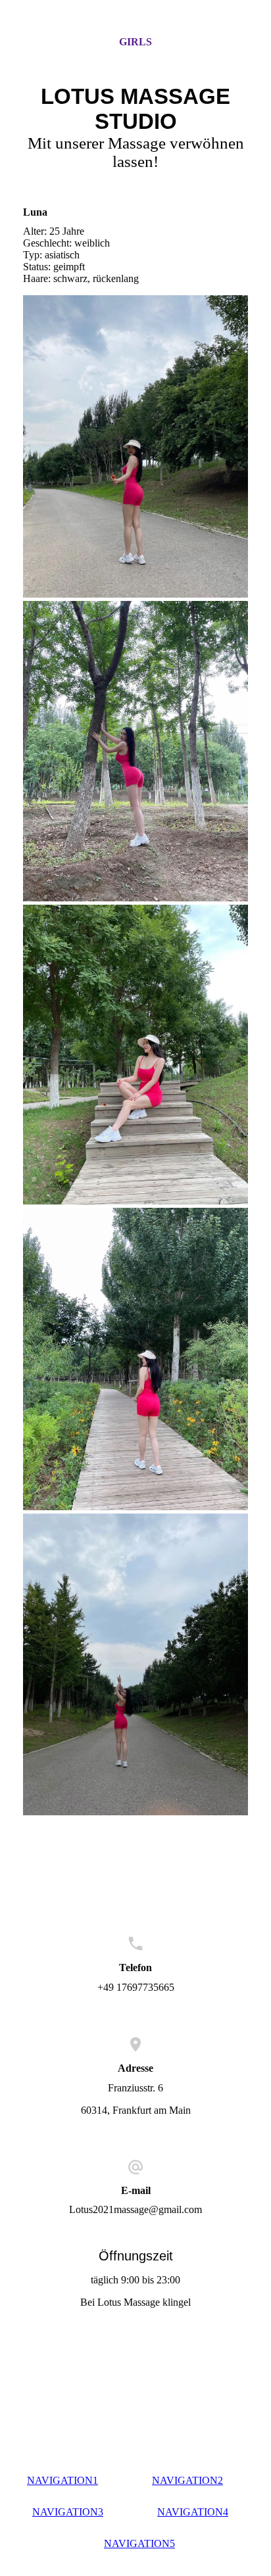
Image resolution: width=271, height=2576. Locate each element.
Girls (135, 42)
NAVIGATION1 (62, 2480)
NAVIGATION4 (193, 2512)
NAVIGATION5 (139, 2543)
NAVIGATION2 (187, 2480)
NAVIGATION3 (68, 2512)
